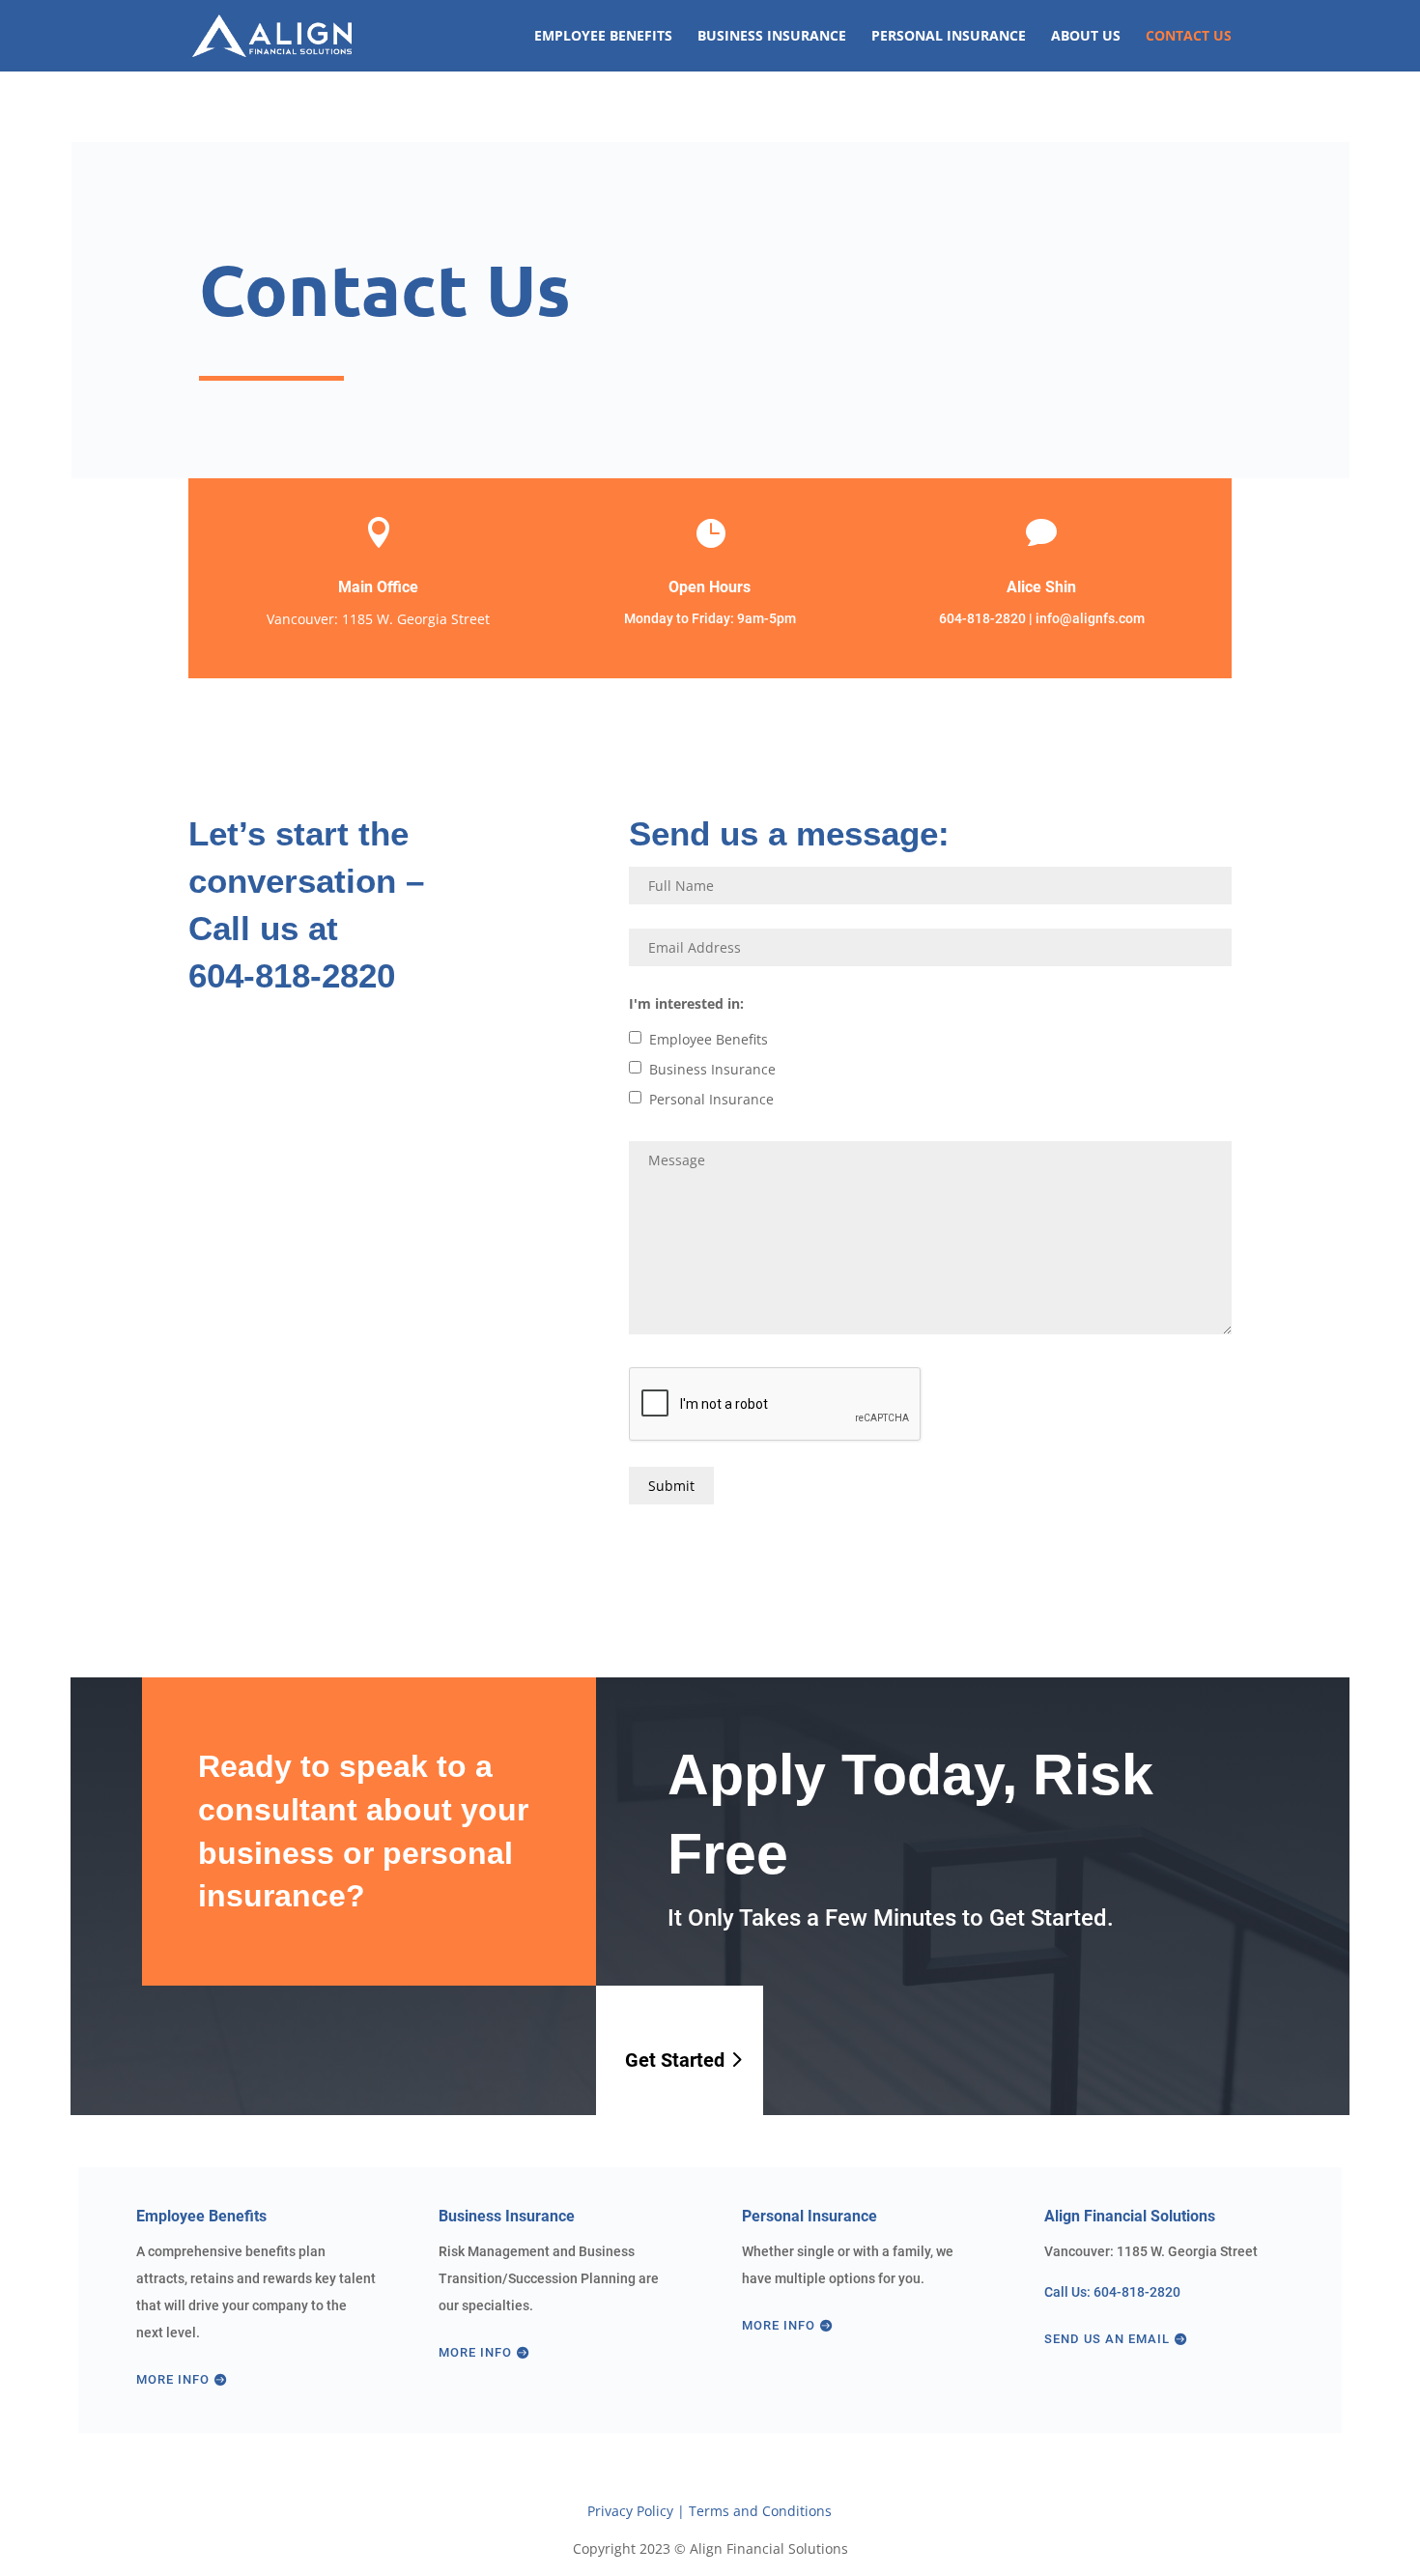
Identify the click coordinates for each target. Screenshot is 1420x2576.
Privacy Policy (630, 2511)
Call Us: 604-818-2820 (1112, 2292)
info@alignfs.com (1090, 618)
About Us (1086, 37)
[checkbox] (635, 1037)
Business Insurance (772, 37)
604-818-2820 (982, 618)
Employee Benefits (603, 37)
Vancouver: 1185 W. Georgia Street (378, 619)
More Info (173, 2379)
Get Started (675, 2060)
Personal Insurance (949, 37)
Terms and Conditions (760, 2511)
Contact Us (1189, 37)
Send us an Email (1107, 2339)
